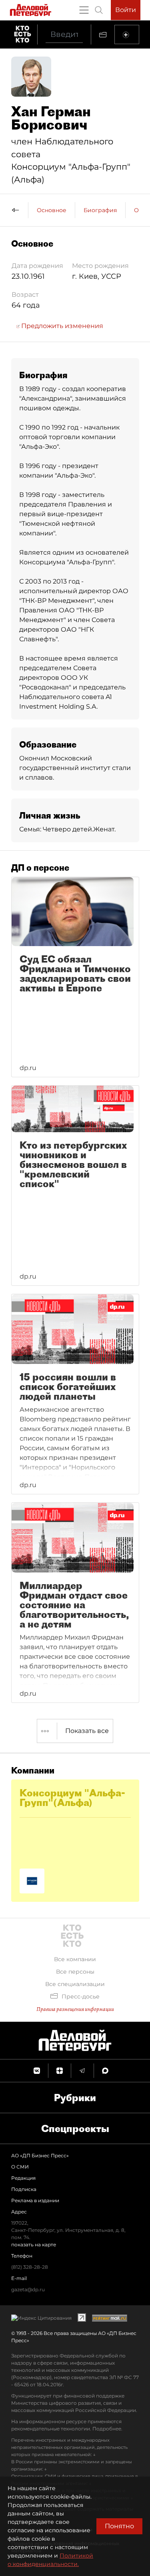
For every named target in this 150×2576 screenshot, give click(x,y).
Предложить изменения (61, 326)
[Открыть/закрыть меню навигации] (84, 10)
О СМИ (20, 2167)
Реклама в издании (35, 2200)
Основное (52, 210)
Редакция (23, 2178)
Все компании (75, 1959)
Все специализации (75, 1984)
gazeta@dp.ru (28, 2289)
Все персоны (75, 1972)
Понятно (119, 2526)
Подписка (24, 2189)
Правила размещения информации (75, 2009)
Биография (100, 210)
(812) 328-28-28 (30, 2267)
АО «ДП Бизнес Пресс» (40, 2155)
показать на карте (34, 2245)
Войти (126, 10)
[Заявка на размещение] (127, 34)
